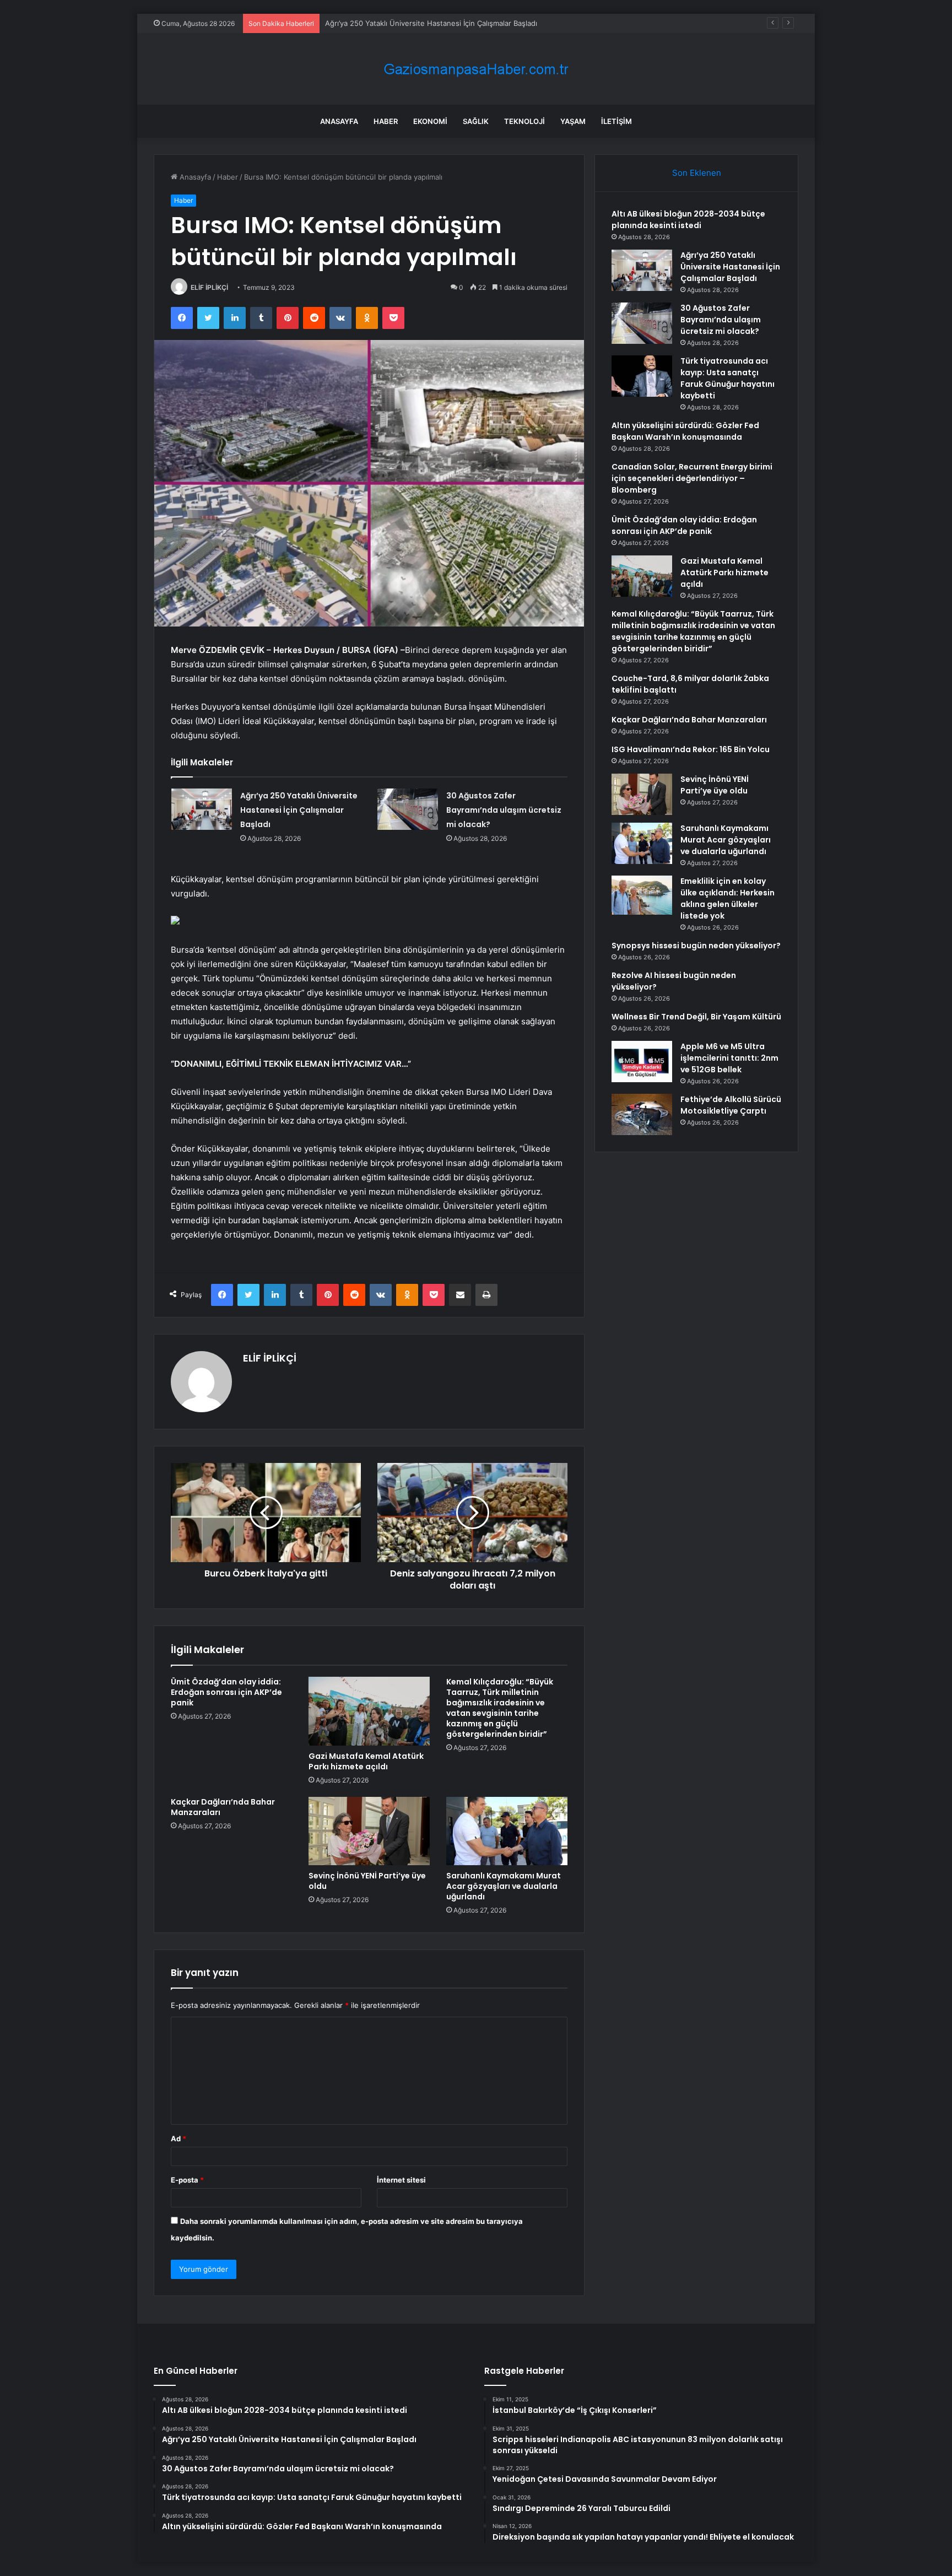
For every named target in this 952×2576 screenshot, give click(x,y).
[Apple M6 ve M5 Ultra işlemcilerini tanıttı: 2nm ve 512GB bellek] (642, 1062)
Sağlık (476, 121)
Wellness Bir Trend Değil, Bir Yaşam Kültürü (696, 1017)
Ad (178, 2138)
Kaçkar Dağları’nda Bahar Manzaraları (223, 1807)
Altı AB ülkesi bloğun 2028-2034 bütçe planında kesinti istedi (688, 220)
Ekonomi (430, 121)
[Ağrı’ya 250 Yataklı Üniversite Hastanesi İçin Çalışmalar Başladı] (202, 809)
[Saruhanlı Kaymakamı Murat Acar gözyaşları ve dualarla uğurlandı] (507, 1831)
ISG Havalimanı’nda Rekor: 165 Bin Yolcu (691, 749)
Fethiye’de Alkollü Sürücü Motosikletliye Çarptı (731, 1105)
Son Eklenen (697, 173)
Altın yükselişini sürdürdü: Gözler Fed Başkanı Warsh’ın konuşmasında (685, 431)
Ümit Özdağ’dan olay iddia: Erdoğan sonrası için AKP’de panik (226, 1692)
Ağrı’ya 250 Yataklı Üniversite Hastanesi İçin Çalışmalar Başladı (299, 810)
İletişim (616, 121)
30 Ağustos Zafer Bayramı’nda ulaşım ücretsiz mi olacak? (422, 23)
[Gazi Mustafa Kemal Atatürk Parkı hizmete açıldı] (369, 1711)
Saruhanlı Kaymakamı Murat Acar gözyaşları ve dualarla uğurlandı (504, 1886)
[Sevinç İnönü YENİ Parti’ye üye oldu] (369, 1831)
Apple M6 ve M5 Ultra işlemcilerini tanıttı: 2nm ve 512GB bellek (729, 1058)
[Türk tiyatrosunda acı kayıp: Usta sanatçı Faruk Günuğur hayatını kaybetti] (642, 376)
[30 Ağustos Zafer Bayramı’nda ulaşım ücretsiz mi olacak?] (408, 809)
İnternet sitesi (401, 2180)
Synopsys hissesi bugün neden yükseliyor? (696, 946)
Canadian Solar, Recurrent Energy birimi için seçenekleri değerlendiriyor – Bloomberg (692, 478)
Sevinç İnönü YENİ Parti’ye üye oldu (367, 1881)
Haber (386, 121)
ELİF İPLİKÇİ (209, 287)
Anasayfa (339, 121)
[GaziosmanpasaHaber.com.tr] (476, 69)
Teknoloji (524, 121)
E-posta (187, 2180)
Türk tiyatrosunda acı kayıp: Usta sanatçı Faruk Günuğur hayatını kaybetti (727, 378)
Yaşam (573, 121)
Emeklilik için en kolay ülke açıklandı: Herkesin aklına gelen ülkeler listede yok (727, 898)
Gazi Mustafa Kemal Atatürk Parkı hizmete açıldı (366, 1761)
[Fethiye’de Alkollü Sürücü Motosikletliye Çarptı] (642, 1114)
